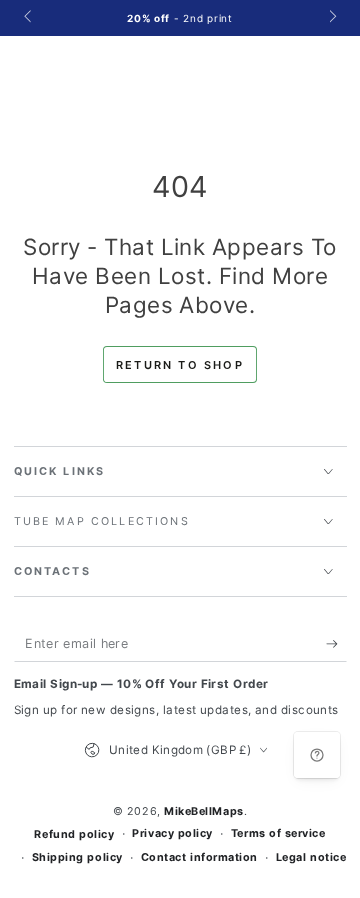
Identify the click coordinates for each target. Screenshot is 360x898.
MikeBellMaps (203, 811)
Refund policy (74, 834)
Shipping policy (77, 857)
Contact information (199, 857)
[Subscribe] (336, 644)
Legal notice (311, 857)
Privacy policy (172, 833)
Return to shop (180, 365)
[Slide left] (29, 18)
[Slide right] (331, 18)
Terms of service (278, 833)
